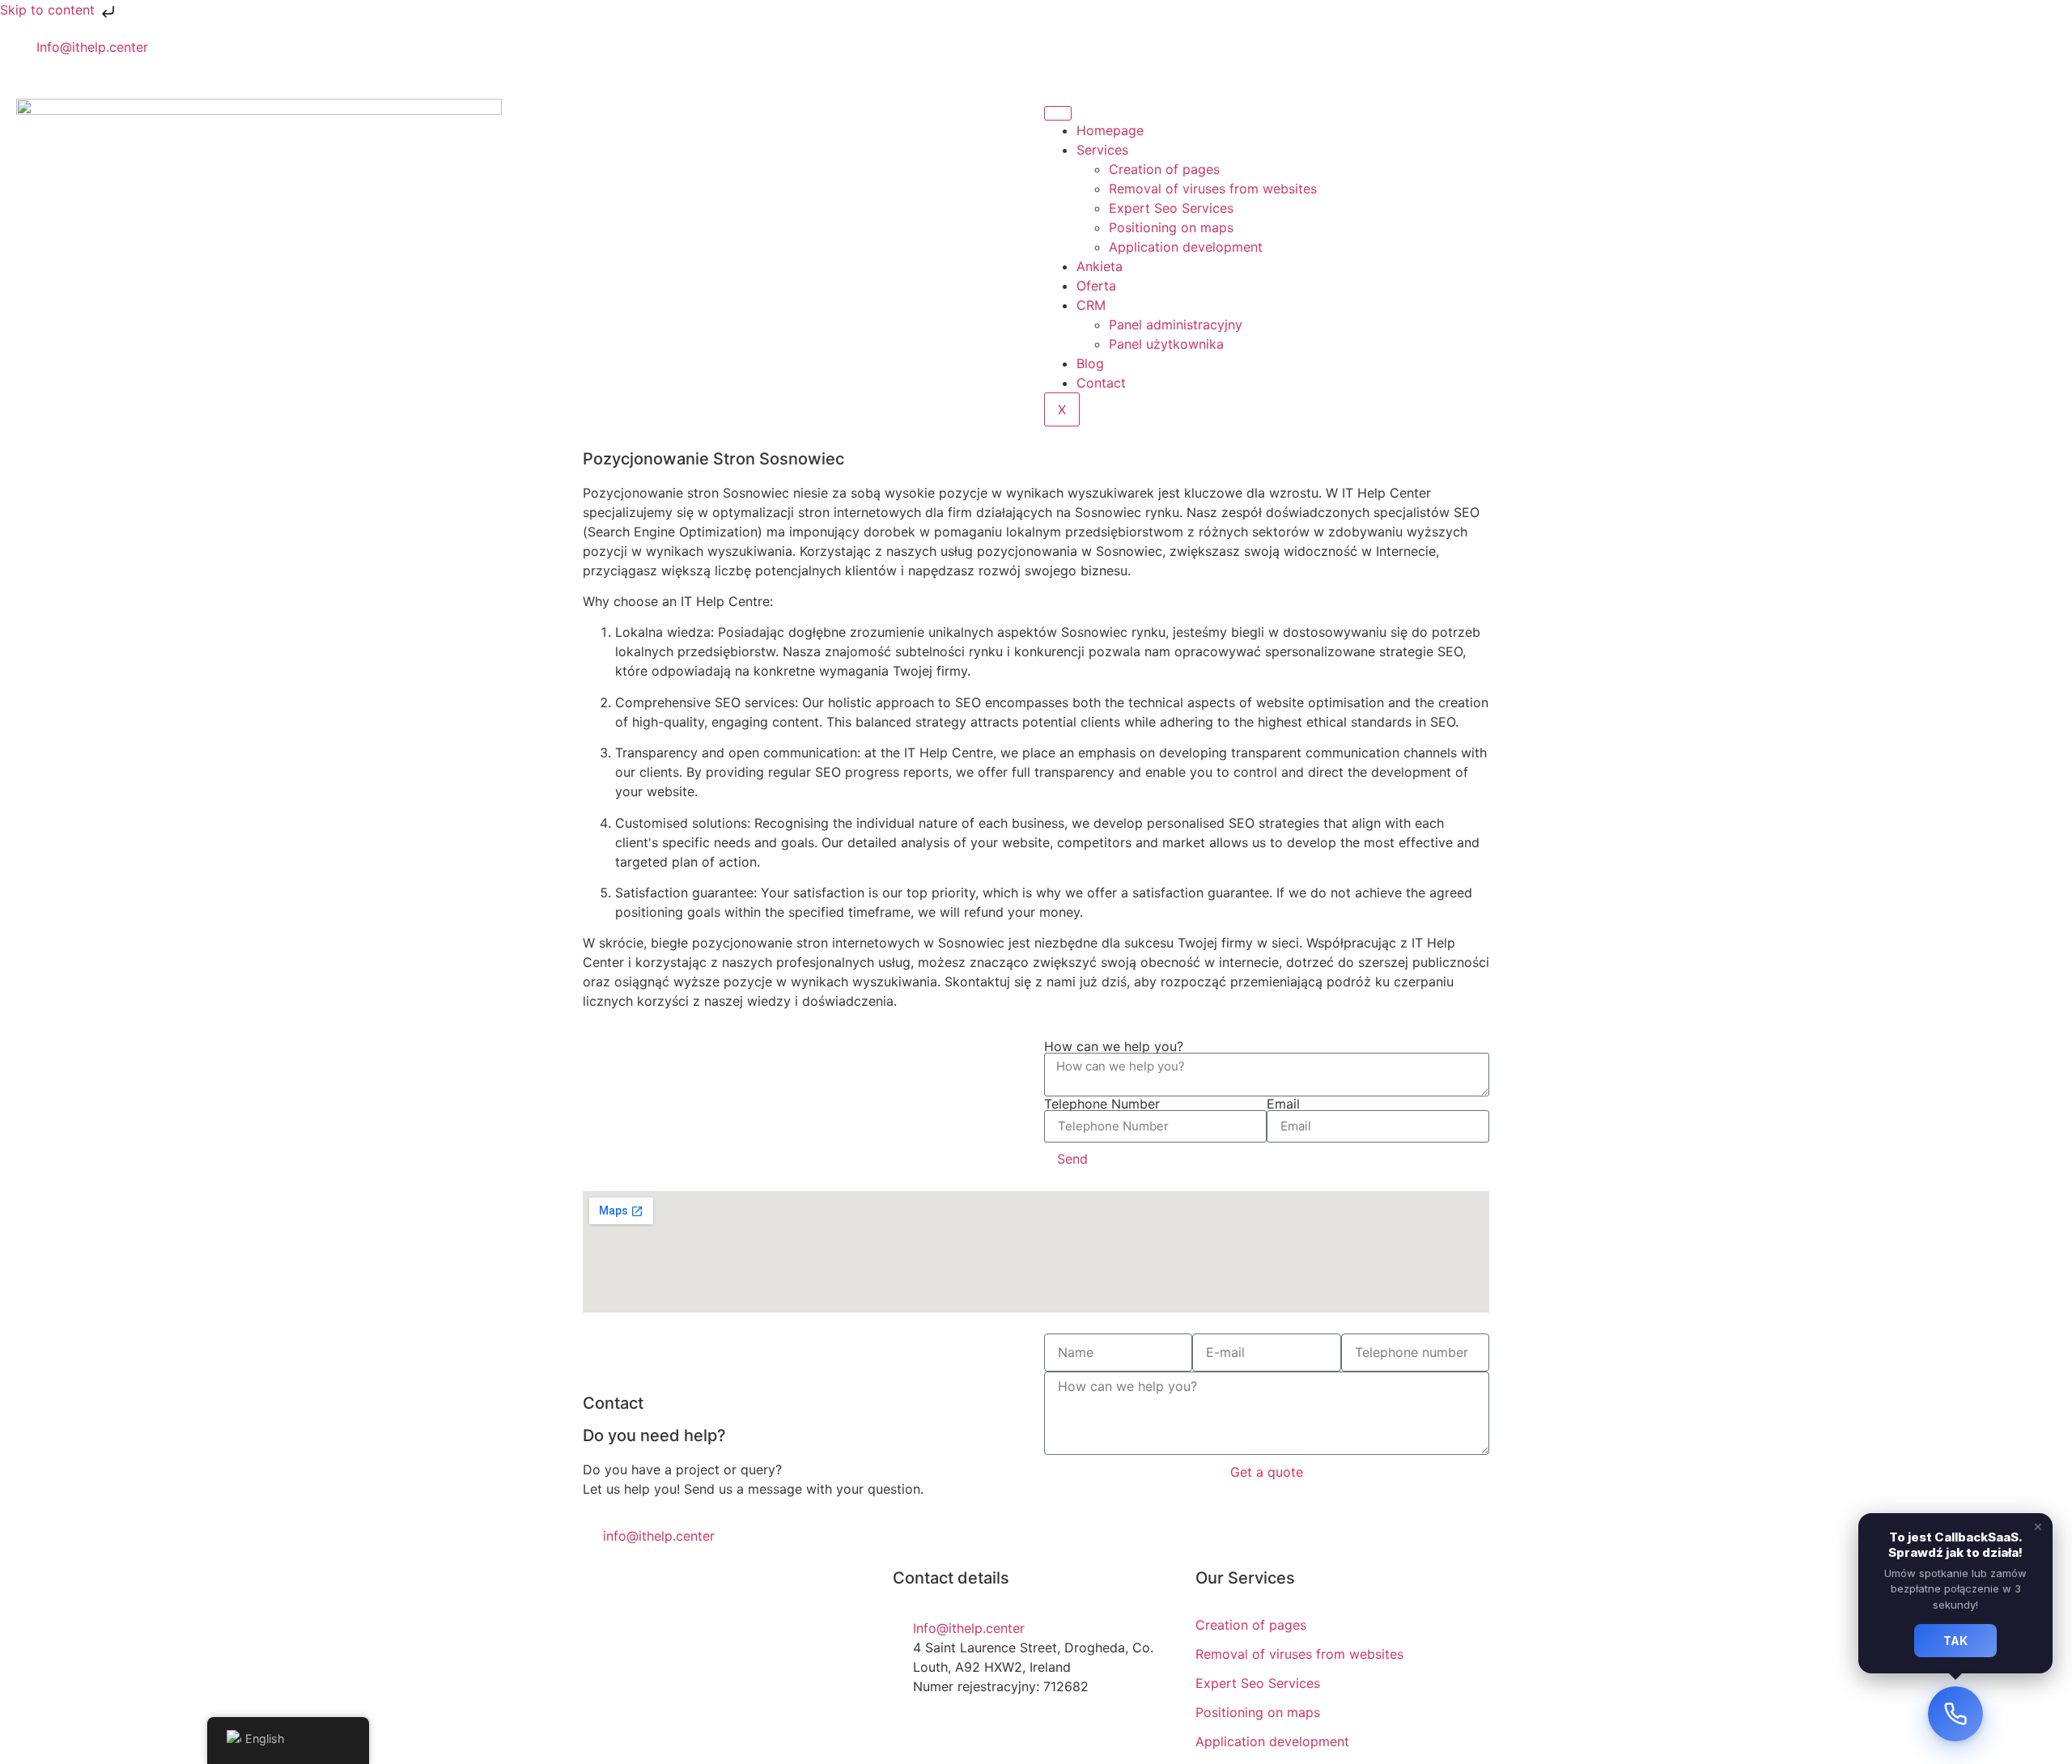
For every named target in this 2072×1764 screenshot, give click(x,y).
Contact (1101, 383)
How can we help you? (1114, 1046)
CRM (1091, 305)
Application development (1186, 247)
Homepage (1110, 130)
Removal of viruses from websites (1213, 189)
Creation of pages (1164, 169)
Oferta (1096, 286)
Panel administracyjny (1176, 324)
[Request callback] (1955, 1714)
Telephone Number (1102, 1104)
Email (1283, 1104)
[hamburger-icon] (1058, 113)
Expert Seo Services (1171, 208)
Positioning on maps (1171, 227)
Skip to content (49, 10)
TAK (1955, 1641)
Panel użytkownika (1166, 344)
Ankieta (1100, 266)
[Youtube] (1064, 57)
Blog (1090, 363)
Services (1102, 150)
